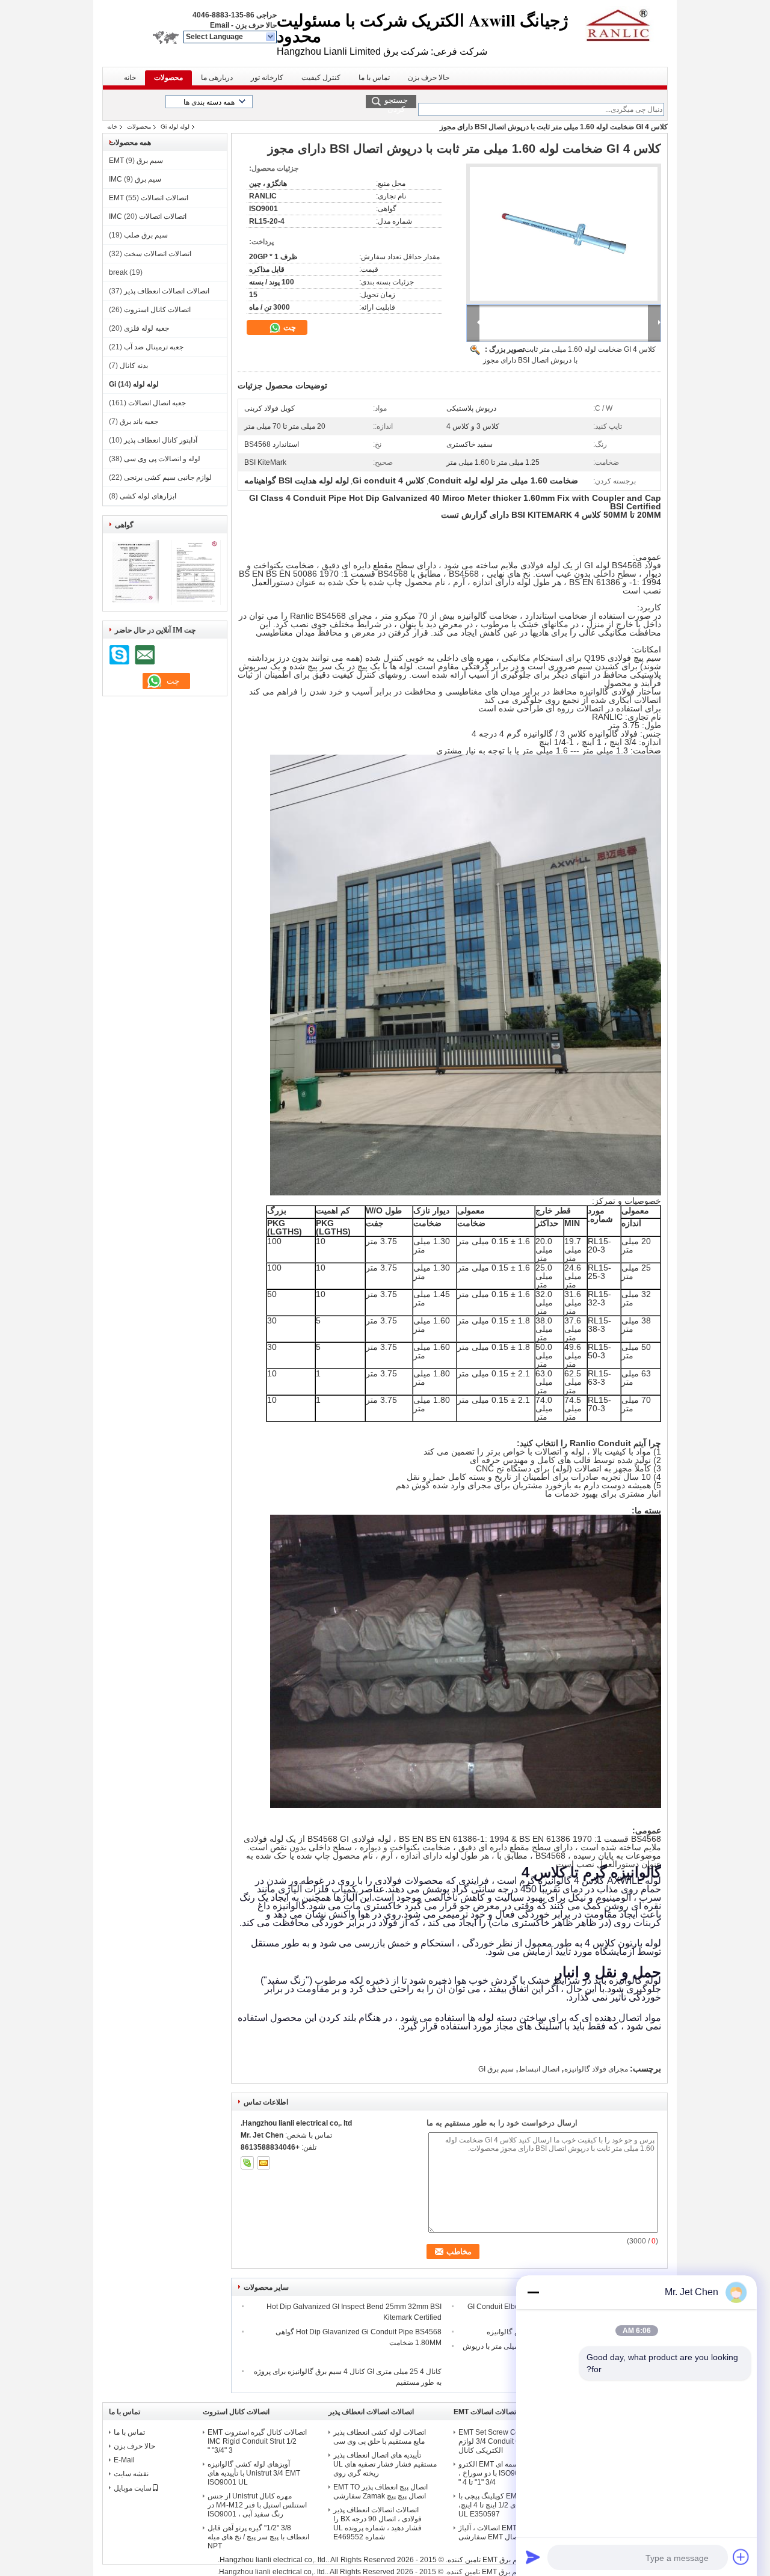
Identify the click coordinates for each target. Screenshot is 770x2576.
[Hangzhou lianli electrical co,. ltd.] (271, 37)
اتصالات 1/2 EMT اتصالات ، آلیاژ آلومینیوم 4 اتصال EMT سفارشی (507, 2532)
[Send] (533, 2557)
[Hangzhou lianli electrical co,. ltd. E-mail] (263, 2163)
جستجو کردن (396, 102)
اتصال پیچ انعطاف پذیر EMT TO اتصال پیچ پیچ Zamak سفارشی (380, 2492)
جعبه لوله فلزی (146, 328)
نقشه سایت (131, 2474)
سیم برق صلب (146, 235)
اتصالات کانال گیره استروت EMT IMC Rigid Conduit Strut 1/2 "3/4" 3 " (257, 2441)
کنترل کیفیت (321, 78)
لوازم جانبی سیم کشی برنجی (168, 477)
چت (288, 327)
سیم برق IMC (135, 179)
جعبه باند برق (139, 422)
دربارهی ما (217, 78)
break (118, 272)
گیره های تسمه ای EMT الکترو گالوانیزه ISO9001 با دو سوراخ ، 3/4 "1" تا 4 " (507, 2473)
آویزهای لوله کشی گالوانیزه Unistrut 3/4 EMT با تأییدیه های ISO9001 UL (254, 2473)
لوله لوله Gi (175, 127)
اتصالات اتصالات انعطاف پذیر (167, 291)
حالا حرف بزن (256, 25)
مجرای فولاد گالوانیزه (596, 2069)
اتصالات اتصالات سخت (158, 254)
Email (220, 25)
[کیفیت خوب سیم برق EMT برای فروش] (134, 603)
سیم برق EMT (136, 161)
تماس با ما (374, 78)
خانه (130, 78)
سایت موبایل (133, 2488)
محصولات (168, 78)
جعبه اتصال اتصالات (157, 403)
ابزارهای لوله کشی (148, 496)
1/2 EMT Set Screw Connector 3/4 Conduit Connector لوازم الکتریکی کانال (507, 2441)
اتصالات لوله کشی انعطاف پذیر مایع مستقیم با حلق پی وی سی (380, 2437)
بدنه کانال (134, 366)
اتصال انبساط (539, 2069)
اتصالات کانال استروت (157, 310)
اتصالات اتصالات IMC (148, 216)
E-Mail (124, 2460)
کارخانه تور (267, 78)
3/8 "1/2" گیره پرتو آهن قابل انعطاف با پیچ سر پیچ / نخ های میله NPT (258, 2537)
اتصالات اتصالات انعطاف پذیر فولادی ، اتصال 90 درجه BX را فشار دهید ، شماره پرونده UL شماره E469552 (377, 2523)
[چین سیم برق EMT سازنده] (623, 24)
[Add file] (741, 2557)
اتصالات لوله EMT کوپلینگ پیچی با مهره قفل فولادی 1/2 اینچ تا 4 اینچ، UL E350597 (510, 2505)
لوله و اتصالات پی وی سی (162, 459)
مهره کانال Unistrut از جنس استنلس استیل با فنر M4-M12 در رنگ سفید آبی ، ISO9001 (257, 2505)
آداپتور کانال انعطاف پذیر (161, 440)
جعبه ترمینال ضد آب (154, 347)
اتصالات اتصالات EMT (149, 198)
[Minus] (533, 2292)
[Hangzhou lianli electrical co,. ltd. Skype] (247, 2163)
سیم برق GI (496, 2069)
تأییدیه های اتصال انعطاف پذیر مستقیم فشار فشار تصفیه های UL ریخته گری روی (385, 2464)
